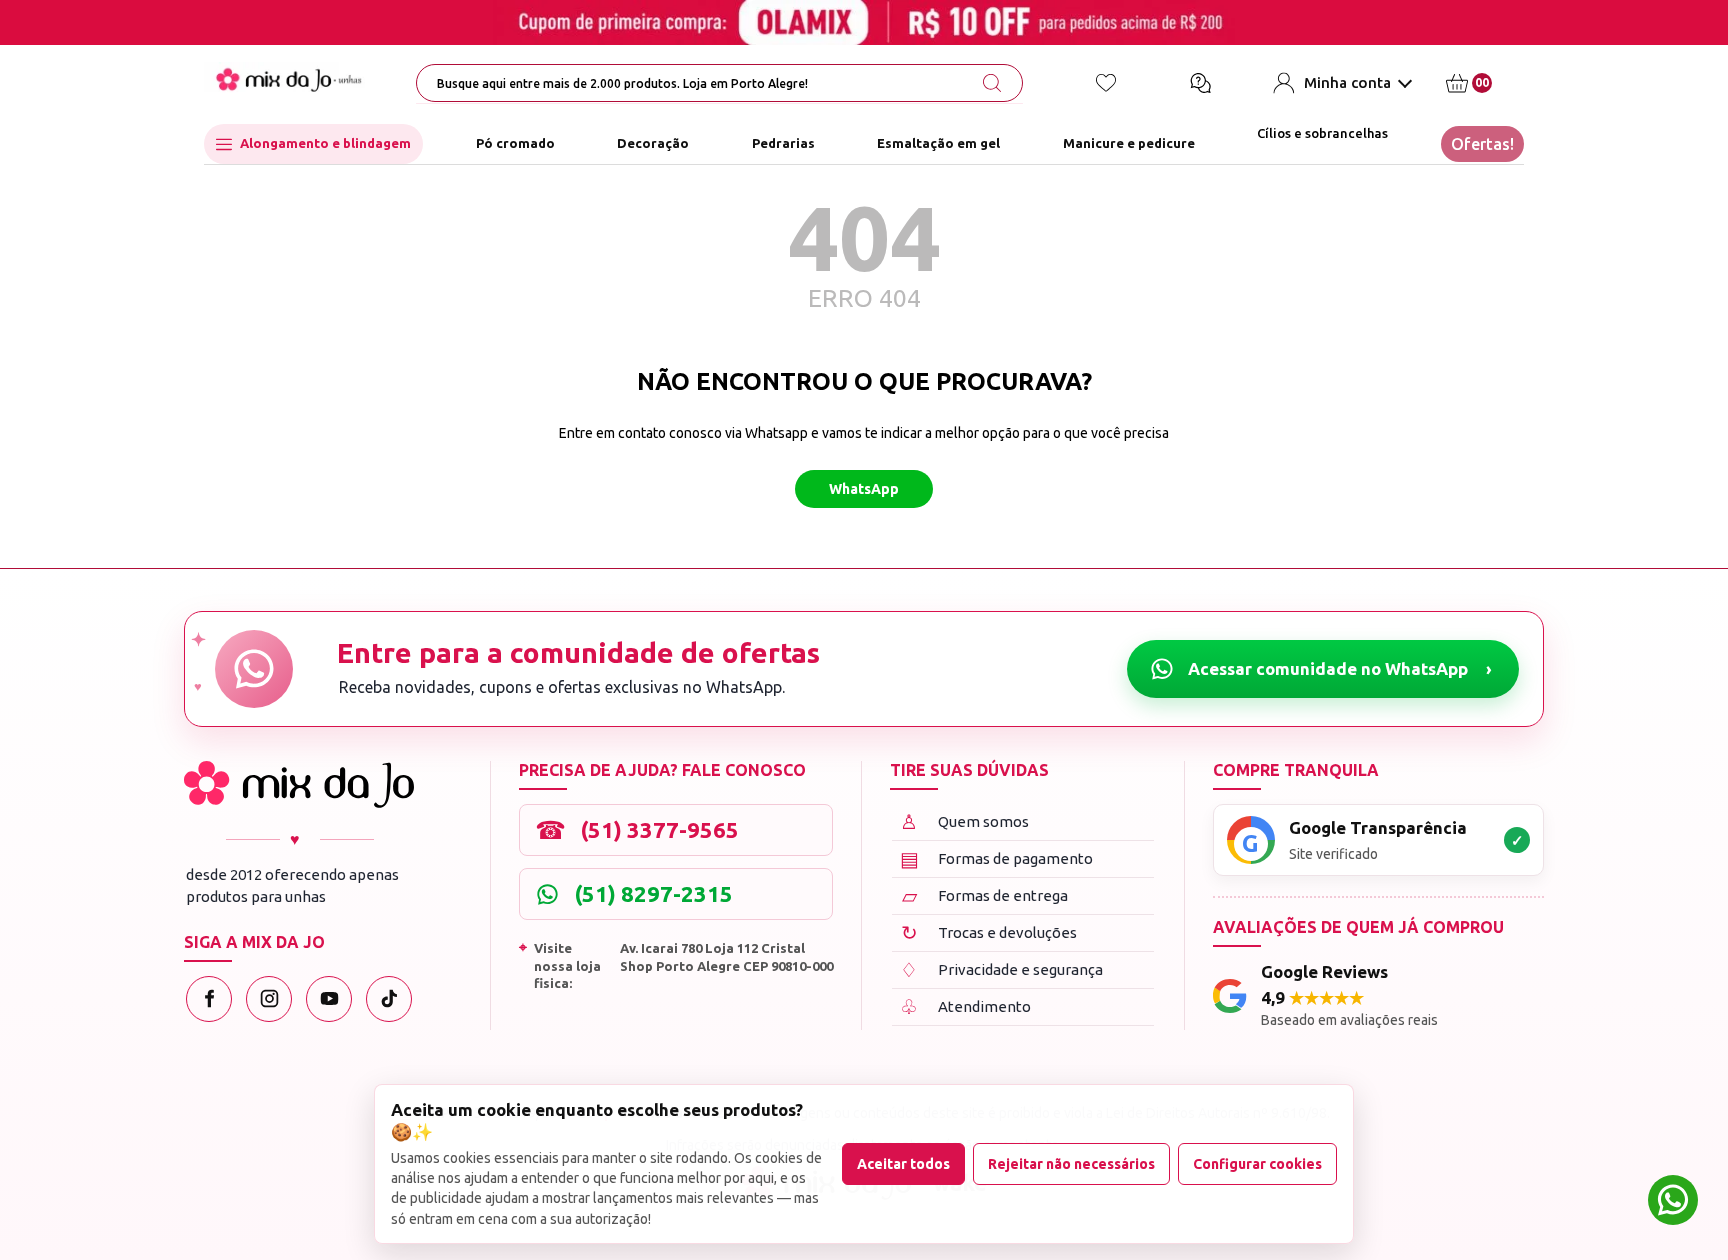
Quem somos (964, 821)
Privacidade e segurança (1001, 969)
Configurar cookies (1257, 1164)
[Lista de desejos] (1106, 83)
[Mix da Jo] (299, 784)
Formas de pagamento (997, 858)
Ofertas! (1482, 144)
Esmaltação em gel (938, 144)
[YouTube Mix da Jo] (329, 999)
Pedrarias (783, 144)
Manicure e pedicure (1129, 144)
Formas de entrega (985, 895)
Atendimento (965, 1006)
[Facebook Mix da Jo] (209, 999)
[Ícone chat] (1200, 83)
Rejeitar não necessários (1071, 1164)
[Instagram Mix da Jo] (269, 999)
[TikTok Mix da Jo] (389, 999)
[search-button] (992, 83)
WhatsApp (864, 489)
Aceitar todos (903, 1164)
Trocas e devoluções (989, 932)
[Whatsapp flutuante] (1673, 1202)
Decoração (653, 144)
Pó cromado (515, 144)
